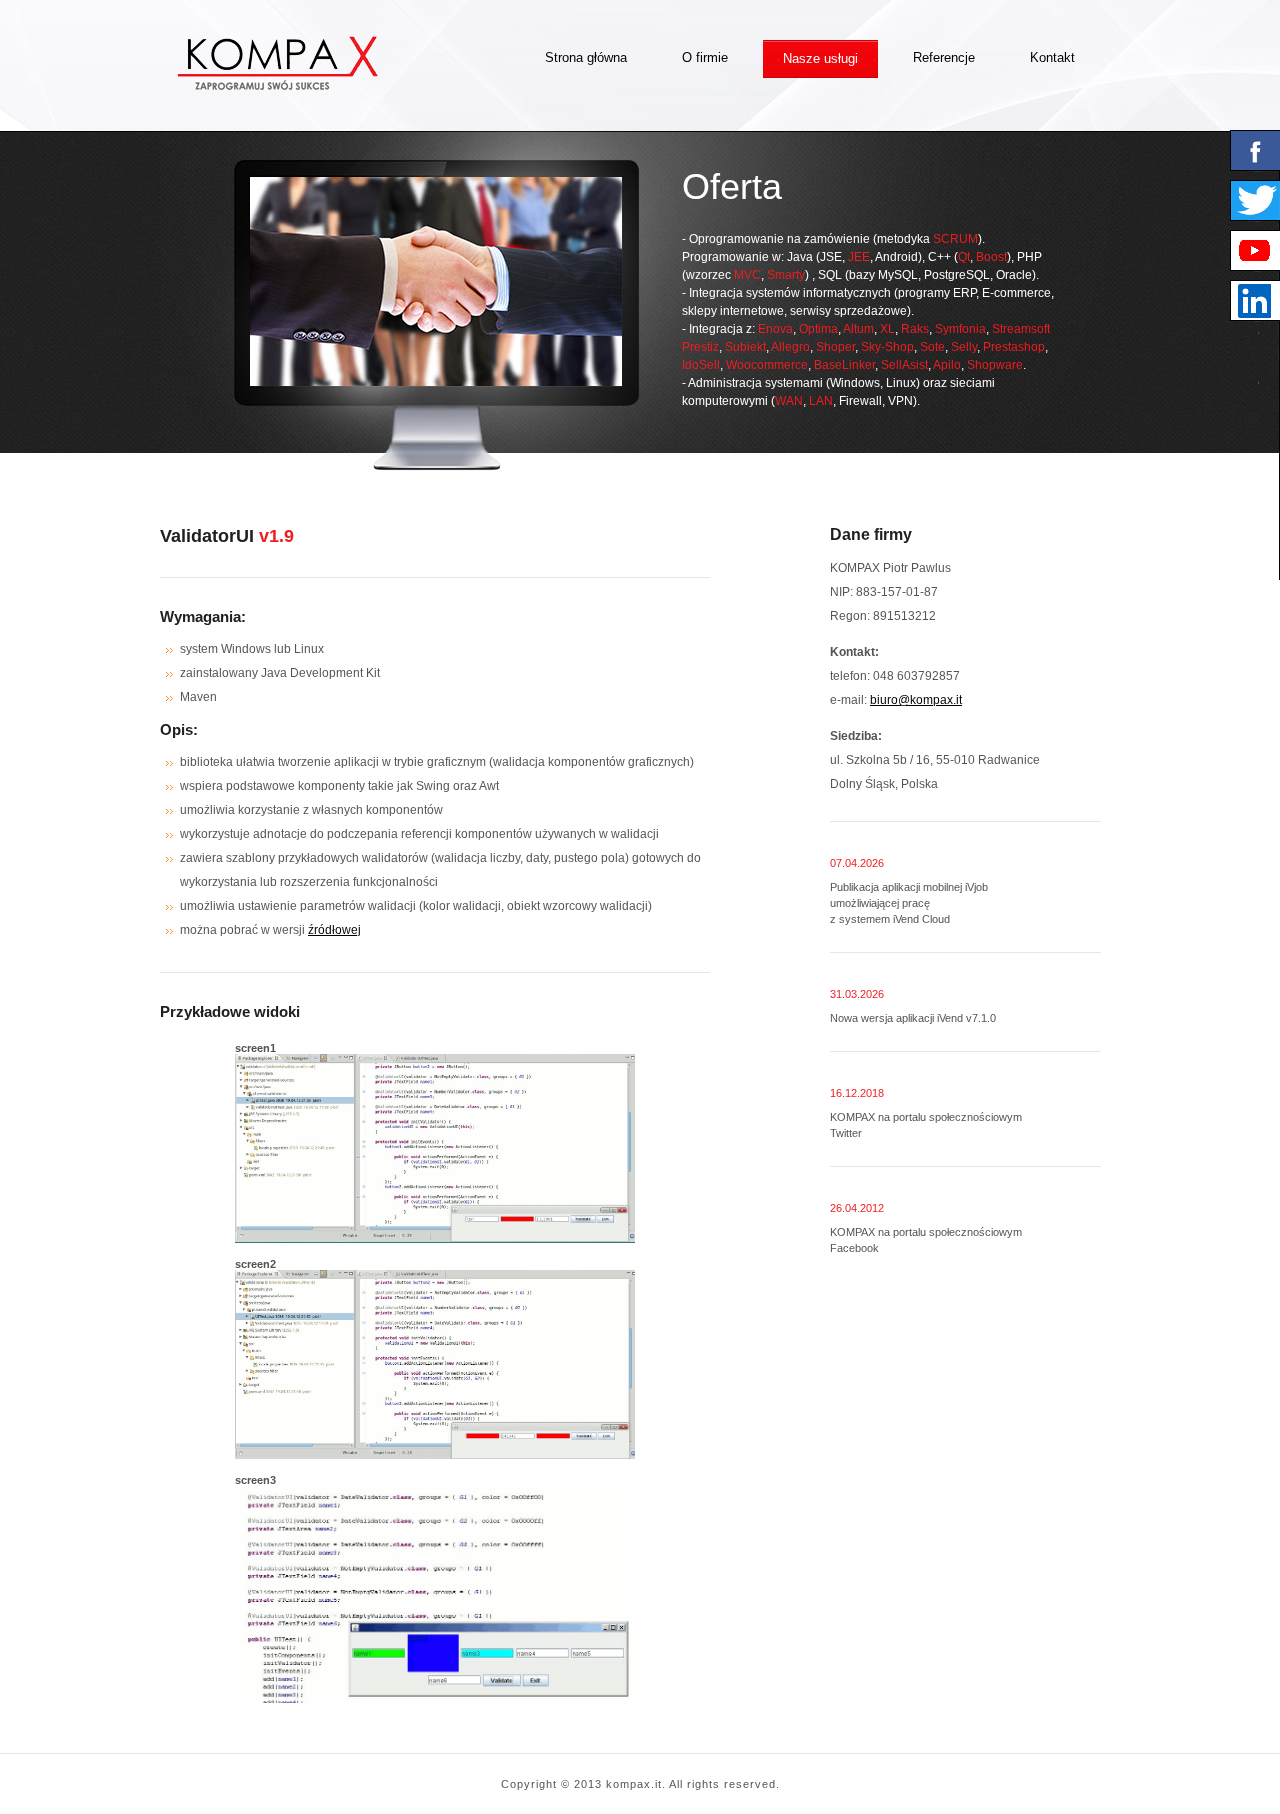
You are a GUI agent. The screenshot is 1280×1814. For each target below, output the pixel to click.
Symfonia (960, 329)
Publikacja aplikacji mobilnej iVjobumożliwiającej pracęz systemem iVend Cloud (909, 903)
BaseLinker (844, 365)
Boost (991, 257)
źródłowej (334, 930)
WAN (789, 401)
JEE (859, 257)
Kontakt (1052, 57)
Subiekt (745, 347)
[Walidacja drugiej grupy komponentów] (435, 1239)
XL (887, 329)
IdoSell (701, 365)
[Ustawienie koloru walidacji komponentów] (435, 1699)
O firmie (705, 57)
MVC (747, 275)
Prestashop (1014, 347)
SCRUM (955, 239)
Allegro (790, 347)
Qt (964, 257)
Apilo (947, 365)
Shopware (995, 365)
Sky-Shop (887, 347)
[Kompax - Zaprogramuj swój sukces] (278, 86)
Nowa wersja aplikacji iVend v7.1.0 (913, 1018)
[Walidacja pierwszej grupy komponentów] (435, 1455)
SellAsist (904, 365)
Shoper (835, 347)
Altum (858, 329)
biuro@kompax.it (916, 700)
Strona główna (586, 57)
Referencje (944, 57)
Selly (964, 347)
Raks (915, 329)
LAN (821, 401)
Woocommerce (767, 365)
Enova (775, 329)
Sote (932, 347)
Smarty (786, 275)
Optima (818, 329)
